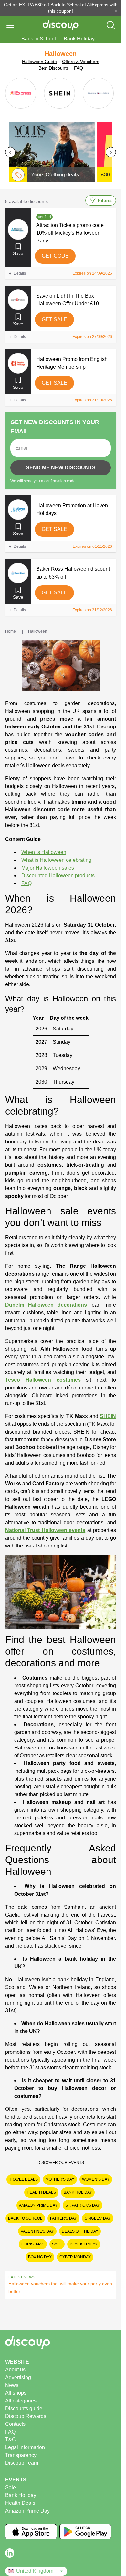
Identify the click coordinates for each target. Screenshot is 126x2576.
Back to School (39, 39)
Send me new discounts (61, 468)
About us (15, 2370)
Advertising (18, 2377)
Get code (55, 256)
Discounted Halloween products (58, 876)
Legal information (25, 2447)
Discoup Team (22, 2463)
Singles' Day (98, 2218)
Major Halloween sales (48, 868)
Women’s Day (96, 2179)
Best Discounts (54, 68)
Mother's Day (60, 2179)
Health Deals (41, 2192)
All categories (21, 2401)
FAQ (79, 68)
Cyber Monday (75, 2257)
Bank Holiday (79, 39)
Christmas (33, 2244)
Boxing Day (40, 2257)
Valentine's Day (37, 2231)
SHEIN (108, 1416)
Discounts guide (24, 2408)
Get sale (54, 319)
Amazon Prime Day (38, 2205)
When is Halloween (44, 852)
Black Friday (84, 2244)
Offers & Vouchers (81, 62)
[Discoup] (61, 2343)
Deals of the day (80, 2231)
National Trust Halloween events (45, 1530)
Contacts (15, 2424)
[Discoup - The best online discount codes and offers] (61, 25)
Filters (105, 200)
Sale (57, 2244)
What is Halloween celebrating (56, 860)
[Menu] (10, 25)
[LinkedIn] (10, 2553)
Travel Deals (23, 2179)
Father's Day (63, 2218)
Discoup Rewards (26, 2416)
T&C (10, 2440)
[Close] (116, 11)
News (12, 2385)
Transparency (21, 2455)
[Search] (111, 25)
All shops (16, 2393)
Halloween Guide (39, 62)
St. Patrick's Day (83, 2205)
